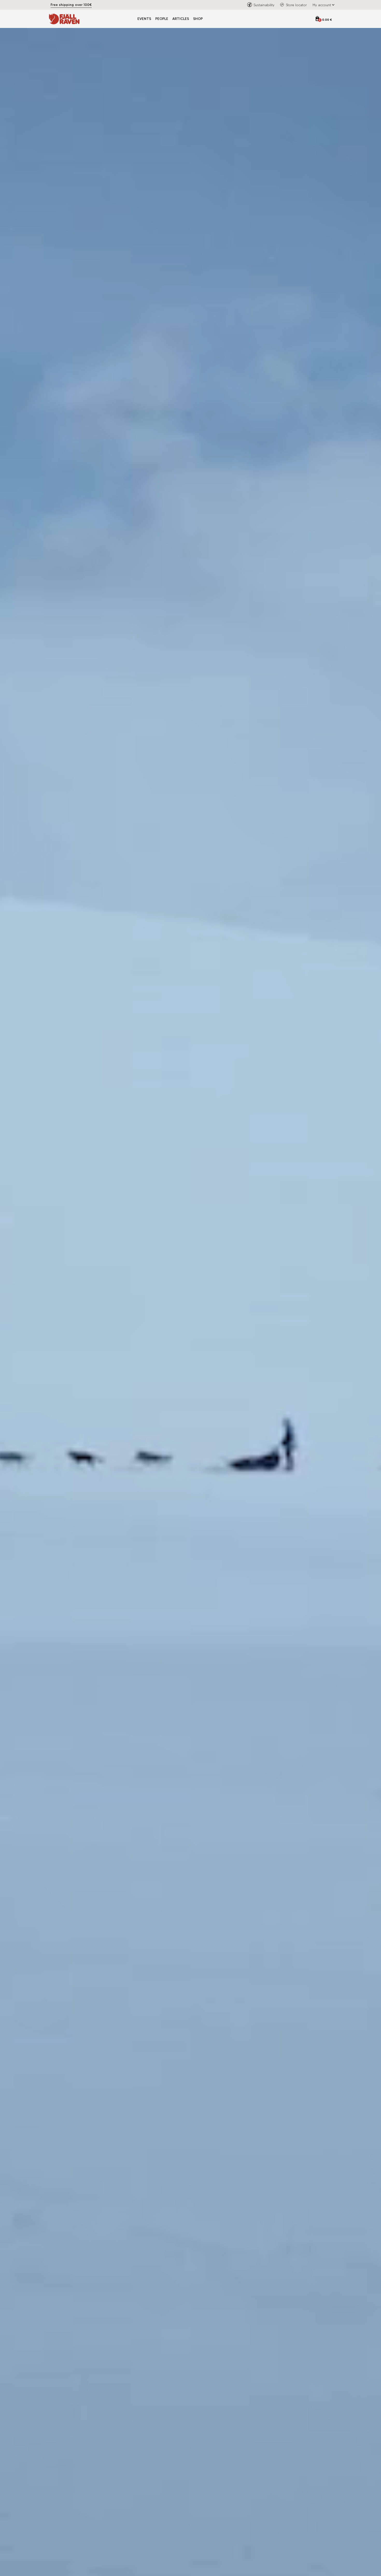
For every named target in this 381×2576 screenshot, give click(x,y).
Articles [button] (181, 19)
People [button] (162, 19)
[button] (322, 5)
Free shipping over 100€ (71, 5)
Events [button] (144, 19)
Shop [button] (198, 19)
